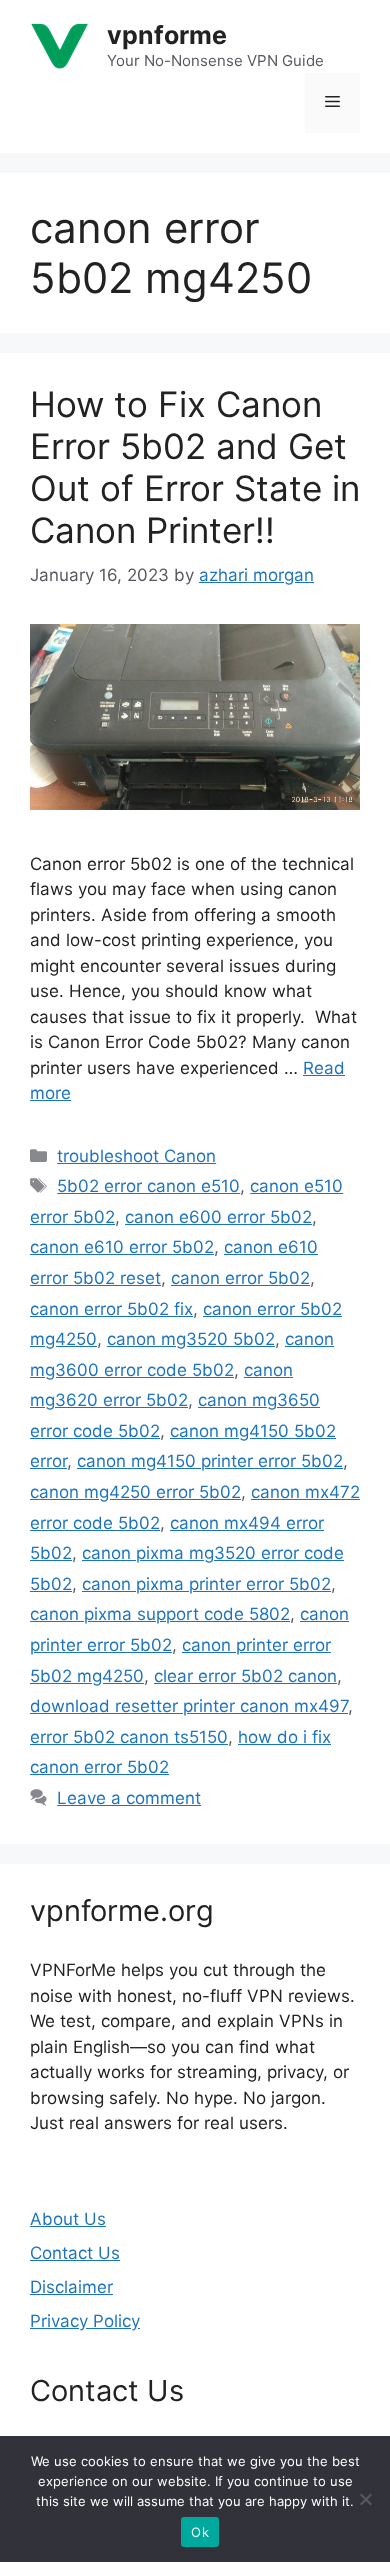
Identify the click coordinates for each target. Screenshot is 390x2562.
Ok (200, 2532)
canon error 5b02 (240, 1278)
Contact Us (75, 2253)
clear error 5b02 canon (245, 1676)
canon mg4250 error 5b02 (135, 1492)
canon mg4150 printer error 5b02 (210, 1461)
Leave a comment (129, 1798)
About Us (68, 2219)
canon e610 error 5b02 (122, 1247)
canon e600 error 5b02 (218, 1217)
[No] (365, 2499)
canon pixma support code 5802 (160, 1614)
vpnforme (167, 35)
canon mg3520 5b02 (191, 1339)
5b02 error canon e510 (148, 1186)
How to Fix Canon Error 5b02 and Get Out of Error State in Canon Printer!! (195, 467)
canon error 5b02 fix (111, 1309)
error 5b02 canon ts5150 (129, 1737)
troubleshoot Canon (136, 1156)
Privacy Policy (85, 2321)
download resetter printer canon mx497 (189, 1706)
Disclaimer (71, 2287)
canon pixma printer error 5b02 (206, 1584)
